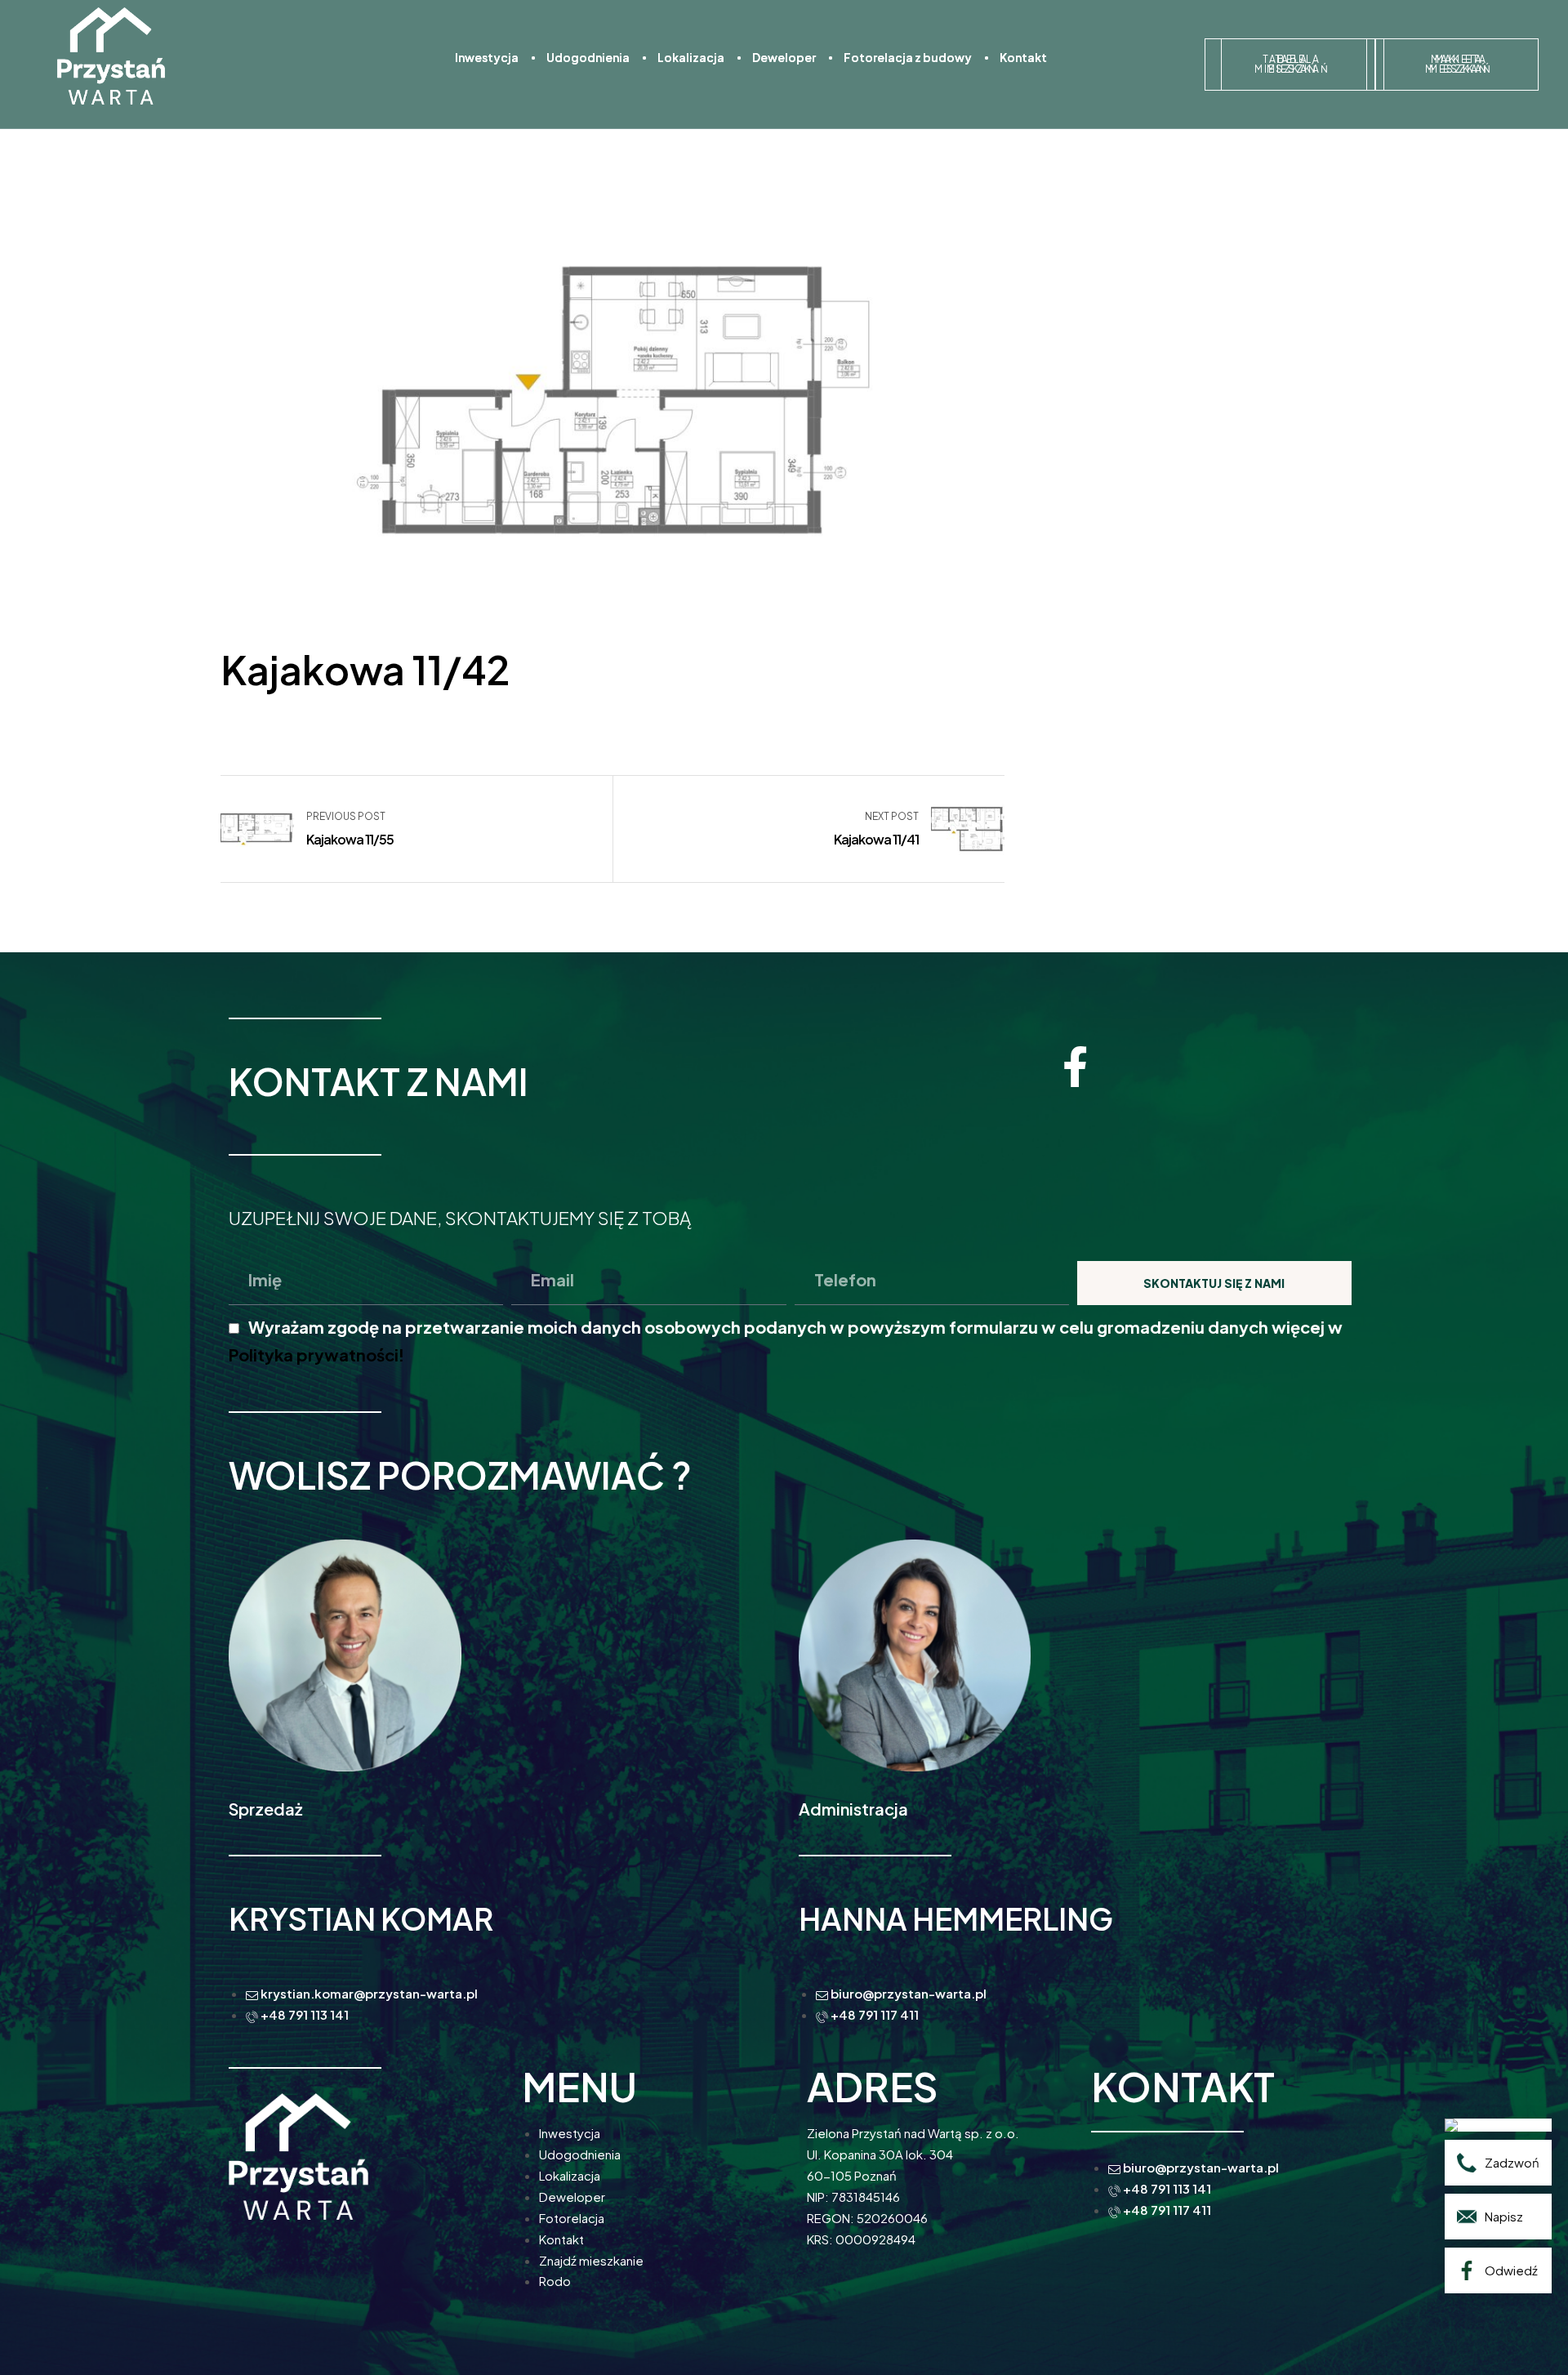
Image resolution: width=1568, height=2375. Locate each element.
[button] (1286, 65)
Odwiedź (1511, 2270)
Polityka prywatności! (316, 1355)
